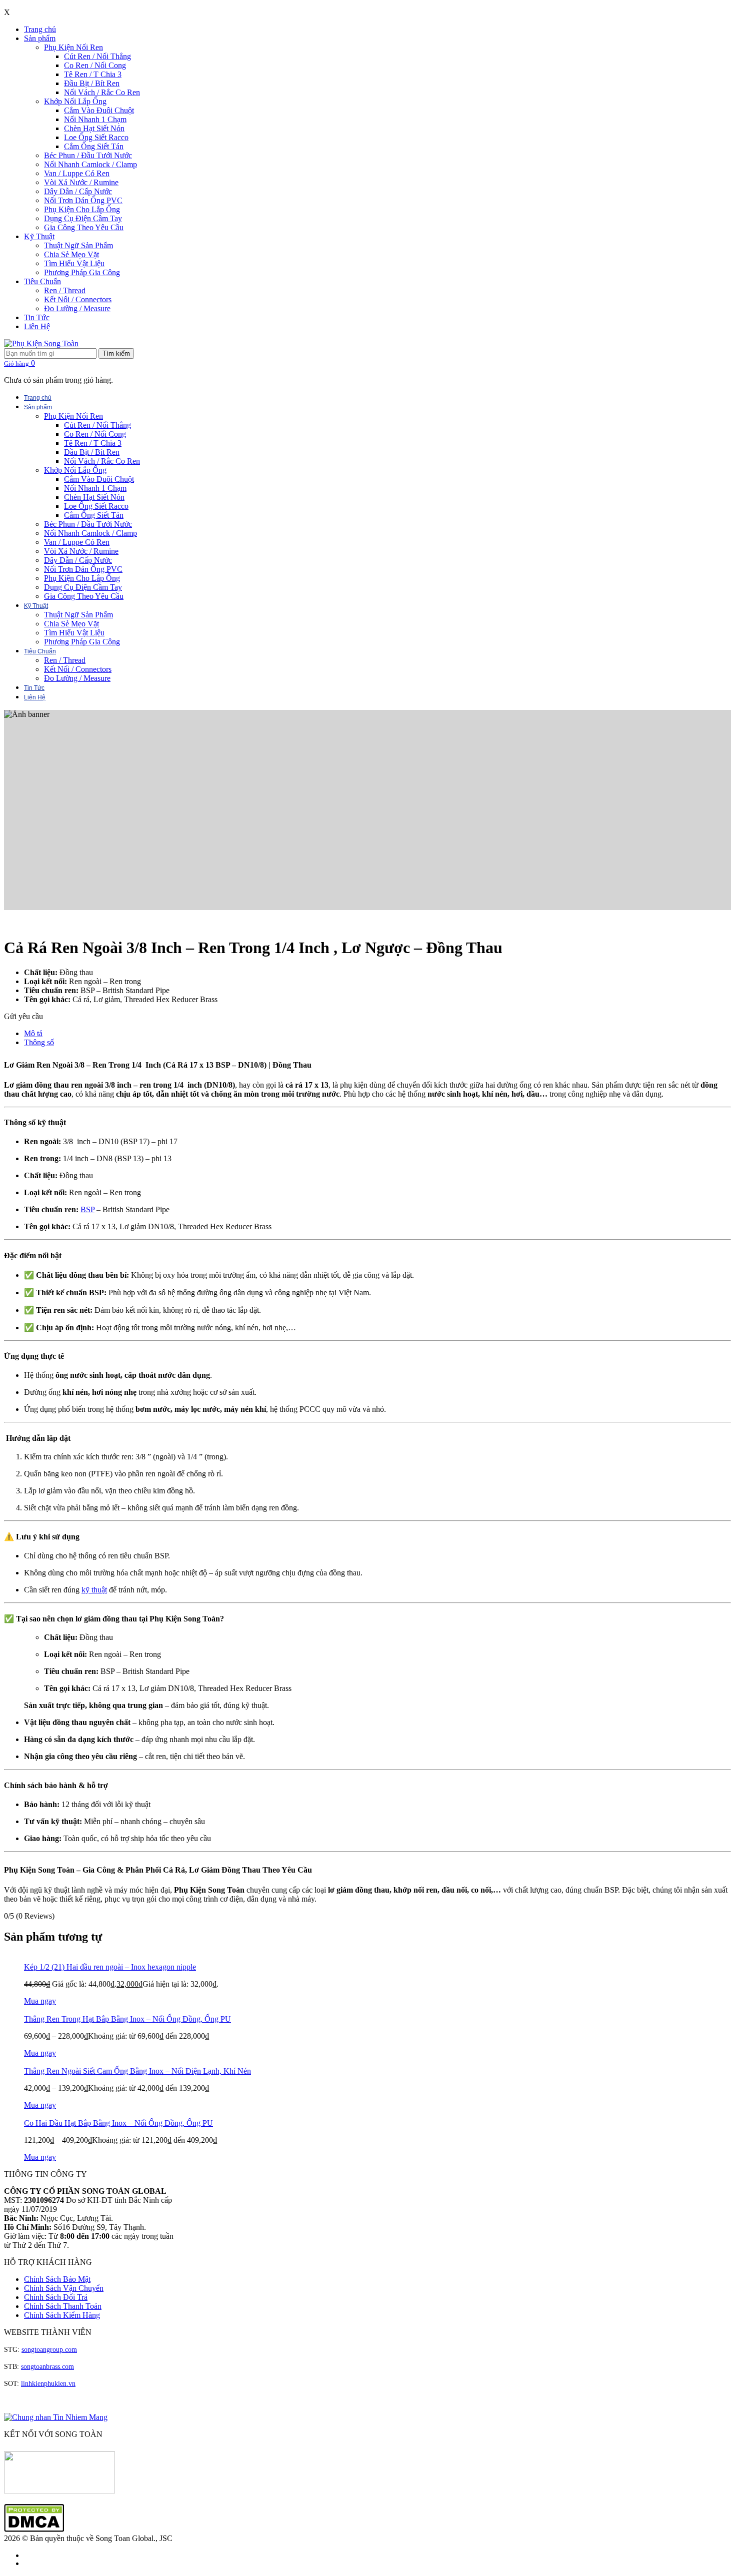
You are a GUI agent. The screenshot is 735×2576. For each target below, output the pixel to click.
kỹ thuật (94, 1590)
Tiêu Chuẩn (42, 281)
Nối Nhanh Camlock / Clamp (90, 164)
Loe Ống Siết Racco (96, 137)
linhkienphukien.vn (48, 2384)
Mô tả (33, 1033)
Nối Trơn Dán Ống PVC (83, 200)
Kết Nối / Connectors (78, 299)
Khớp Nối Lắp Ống (75, 101)
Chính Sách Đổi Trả (56, 2297)
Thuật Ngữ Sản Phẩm (78, 245)
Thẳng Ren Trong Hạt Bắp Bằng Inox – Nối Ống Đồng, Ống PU (127, 2019)
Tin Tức (37, 317)
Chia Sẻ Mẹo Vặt (71, 254)
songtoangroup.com (49, 2350)
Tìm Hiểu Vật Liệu (74, 263)
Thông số (39, 1042)
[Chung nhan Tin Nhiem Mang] (56, 2417)
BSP (87, 1209)
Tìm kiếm (116, 353)
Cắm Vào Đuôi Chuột (99, 110)
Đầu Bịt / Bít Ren (92, 83)
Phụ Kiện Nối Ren (73, 47)
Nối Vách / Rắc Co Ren (102, 92)
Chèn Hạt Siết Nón (94, 128)
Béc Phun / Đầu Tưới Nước (88, 155)
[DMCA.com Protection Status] (34, 2529)
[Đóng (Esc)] (724, 11)
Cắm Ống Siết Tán (94, 146)
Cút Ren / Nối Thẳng (97, 56)
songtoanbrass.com (47, 2367)
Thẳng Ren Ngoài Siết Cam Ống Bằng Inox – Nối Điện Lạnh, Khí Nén (137, 2071)
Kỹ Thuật (39, 236)
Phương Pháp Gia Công (82, 272)
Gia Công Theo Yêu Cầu (84, 227)
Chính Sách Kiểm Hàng (62, 2315)
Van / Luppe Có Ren (77, 173)
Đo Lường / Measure (77, 308)
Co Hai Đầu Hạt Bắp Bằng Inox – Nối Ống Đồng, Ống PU (118, 2123)
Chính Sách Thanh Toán (63, 2306)
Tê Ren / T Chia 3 (93, 74)
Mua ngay (40, 2001)
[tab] (377, 1034)
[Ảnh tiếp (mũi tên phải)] (717, 1288)
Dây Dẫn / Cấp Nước (78, 191)
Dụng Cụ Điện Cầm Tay (83, 218)
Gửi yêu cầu (23, 1016)
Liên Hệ (37, 326)
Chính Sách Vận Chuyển (64, 2288)
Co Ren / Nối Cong (95, 65)
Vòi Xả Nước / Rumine (81, 182)
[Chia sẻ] (702, 11)
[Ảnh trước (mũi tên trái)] (17, 1288)
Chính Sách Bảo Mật (57, 2279)
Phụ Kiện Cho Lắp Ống (82, 209)
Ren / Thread (65, 290)
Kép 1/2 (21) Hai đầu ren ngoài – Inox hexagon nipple (110, 1967)
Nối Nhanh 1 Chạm (95, 119)
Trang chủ (40, 29)
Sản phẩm (40, 38)
